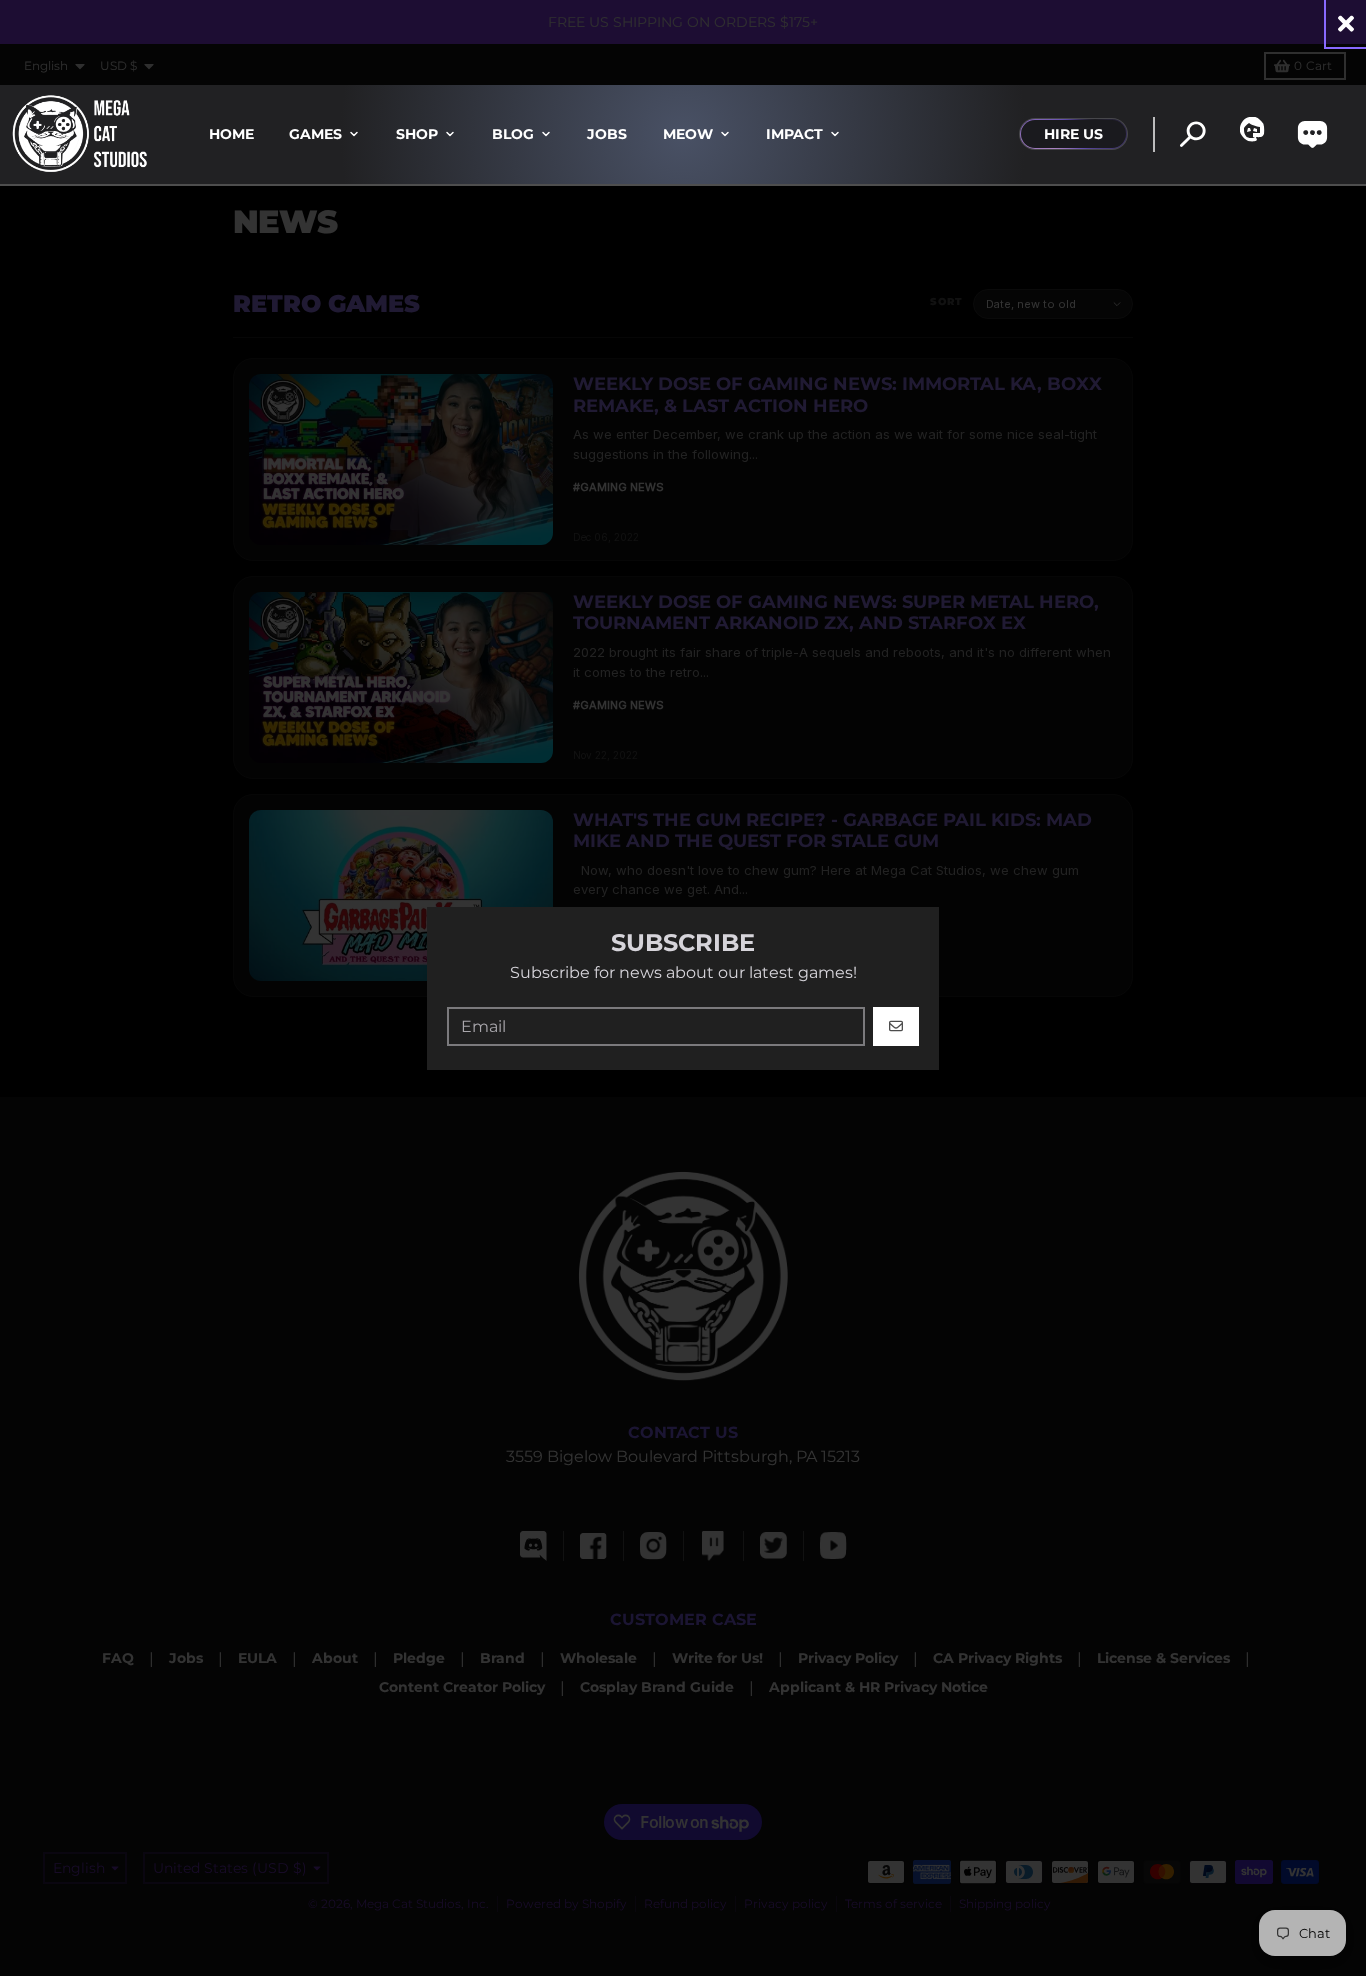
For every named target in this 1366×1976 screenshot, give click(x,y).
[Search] (1192, 134)
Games (315, 134)
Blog (513, 134)
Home (231, 134)
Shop (417, 134)
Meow (688, 134)
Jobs (607, 134)
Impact (794, 134)
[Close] (1346, 23)
